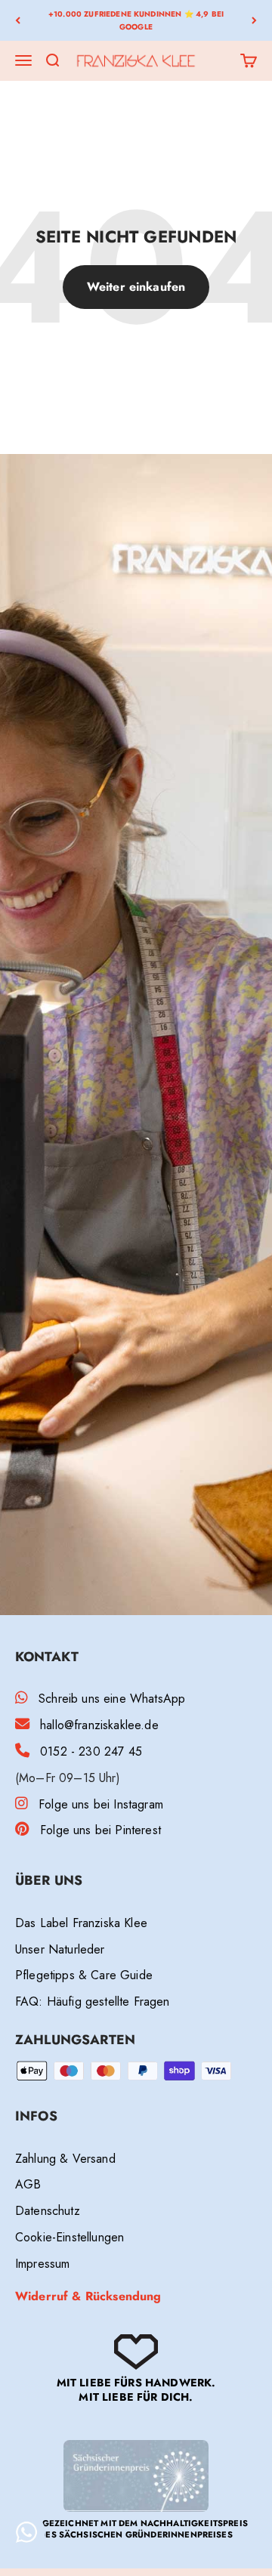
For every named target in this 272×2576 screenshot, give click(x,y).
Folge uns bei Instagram (101, 1804)
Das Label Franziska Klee (81, 1923)
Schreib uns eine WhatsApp (112, 1699)
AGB (28, 2184)
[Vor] (254, 20)
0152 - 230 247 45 (91, 1751)
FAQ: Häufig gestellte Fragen (92, 2001)
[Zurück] (18, 20)
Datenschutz (48, 2211)
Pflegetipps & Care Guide (84, 1975)
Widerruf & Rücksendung (88, 2296)
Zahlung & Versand (65, 2159)
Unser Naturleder (60, 1949)
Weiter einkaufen (136, 287)
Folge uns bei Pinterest (100, 1830)
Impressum (42, 2264)
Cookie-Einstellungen (70, 2237)
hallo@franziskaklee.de (99, 1725)
